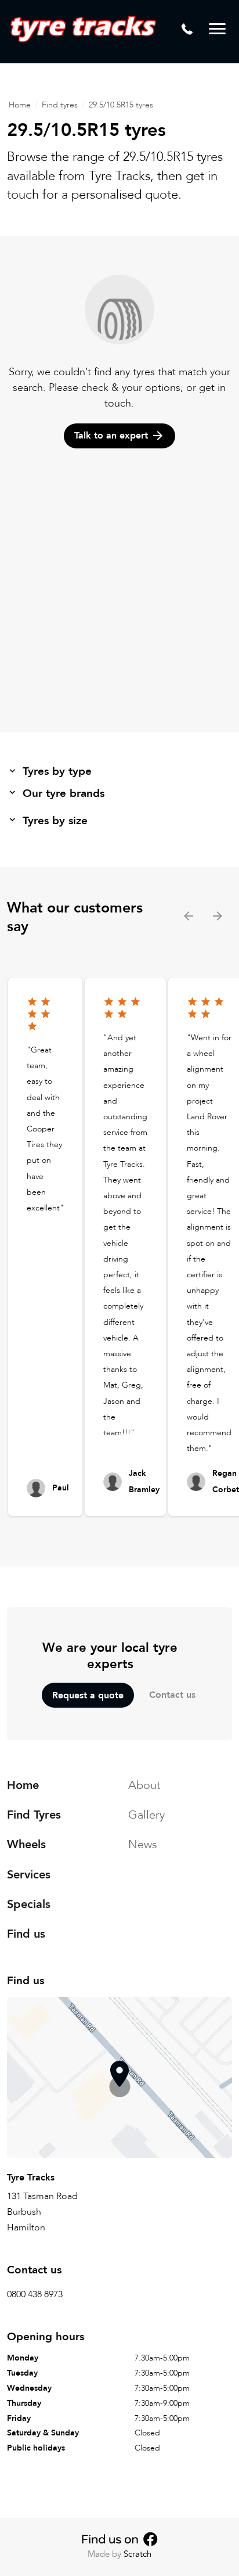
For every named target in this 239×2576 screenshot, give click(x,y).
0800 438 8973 (35, 2294)
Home (20, 105)
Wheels (26, 1844)
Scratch (137, 2554)
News (143, 1844)
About (144, 1785)
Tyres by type (57, 771)
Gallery (146, 1815)
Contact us (172, 1695)
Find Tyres (34, 1815)
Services (29, 1874)
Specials (29, 1904)
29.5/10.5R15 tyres (121, 105)
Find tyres (60, 105)
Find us (26, 1934)
